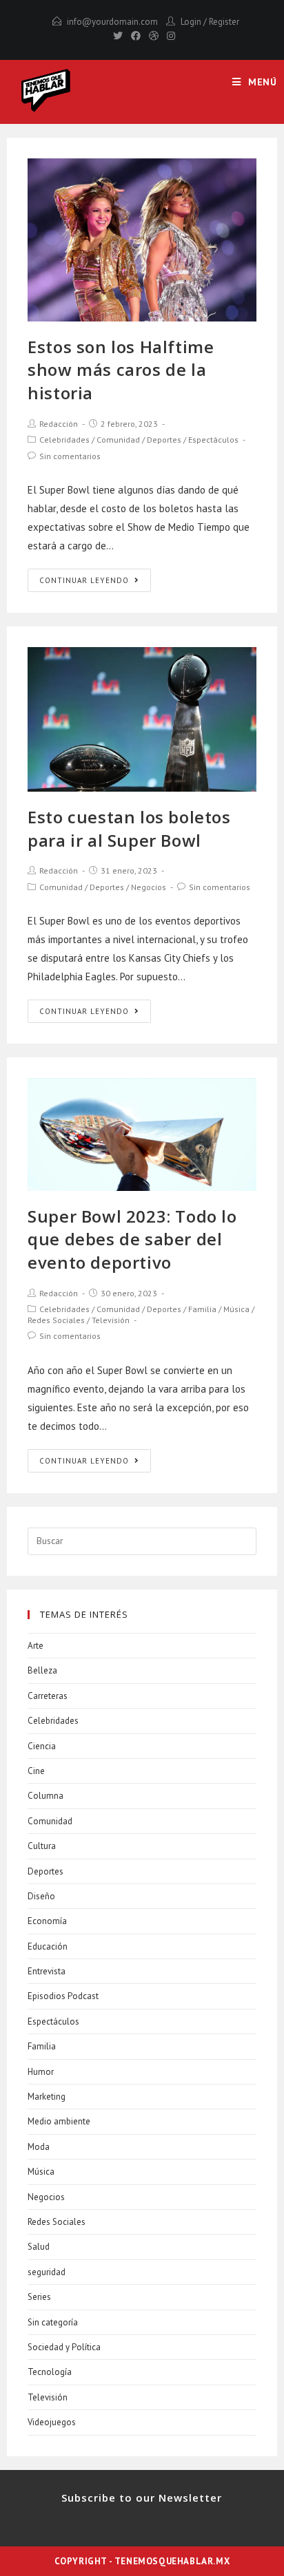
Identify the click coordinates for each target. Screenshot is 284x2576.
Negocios (149, 887)
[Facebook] (136, 36)
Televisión (111, 1320)
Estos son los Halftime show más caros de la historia (121, 370)
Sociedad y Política (64, 2347)
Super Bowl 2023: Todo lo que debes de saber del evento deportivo (132, 1239)
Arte (35, 1646)
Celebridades (64, 440)
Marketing (47, 2097)
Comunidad (118, 440)
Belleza (42, 1670)
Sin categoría (53, 2322)
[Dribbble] (154, 36)
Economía (47, 1921)
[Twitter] (118, 36)
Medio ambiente (59, 2121)
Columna (45, 1796)
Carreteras (48, 1696)
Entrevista (47, 1971)
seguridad (47, 2272)
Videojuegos (52, 2422)
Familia (202, 1309)
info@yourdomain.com (112, 22)
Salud (39, 2247)
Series (39, 2297)
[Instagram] (169, 36)
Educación (48, 1946)
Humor (41, 2072)
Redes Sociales (56, 1320)
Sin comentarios (70, 456)
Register (224, 22)
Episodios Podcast (63, 1996)
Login (191, 22)
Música (236, 1309)
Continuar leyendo (84, 580)
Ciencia (42, 1746)
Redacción (59, 424)
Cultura (42, 1846)
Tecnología (50, 2372)
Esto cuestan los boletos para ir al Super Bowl (129, 828)
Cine (36, 1771)
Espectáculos (213, 440)
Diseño (41, 1896)
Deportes (164, 440)
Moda (39, 2147)
